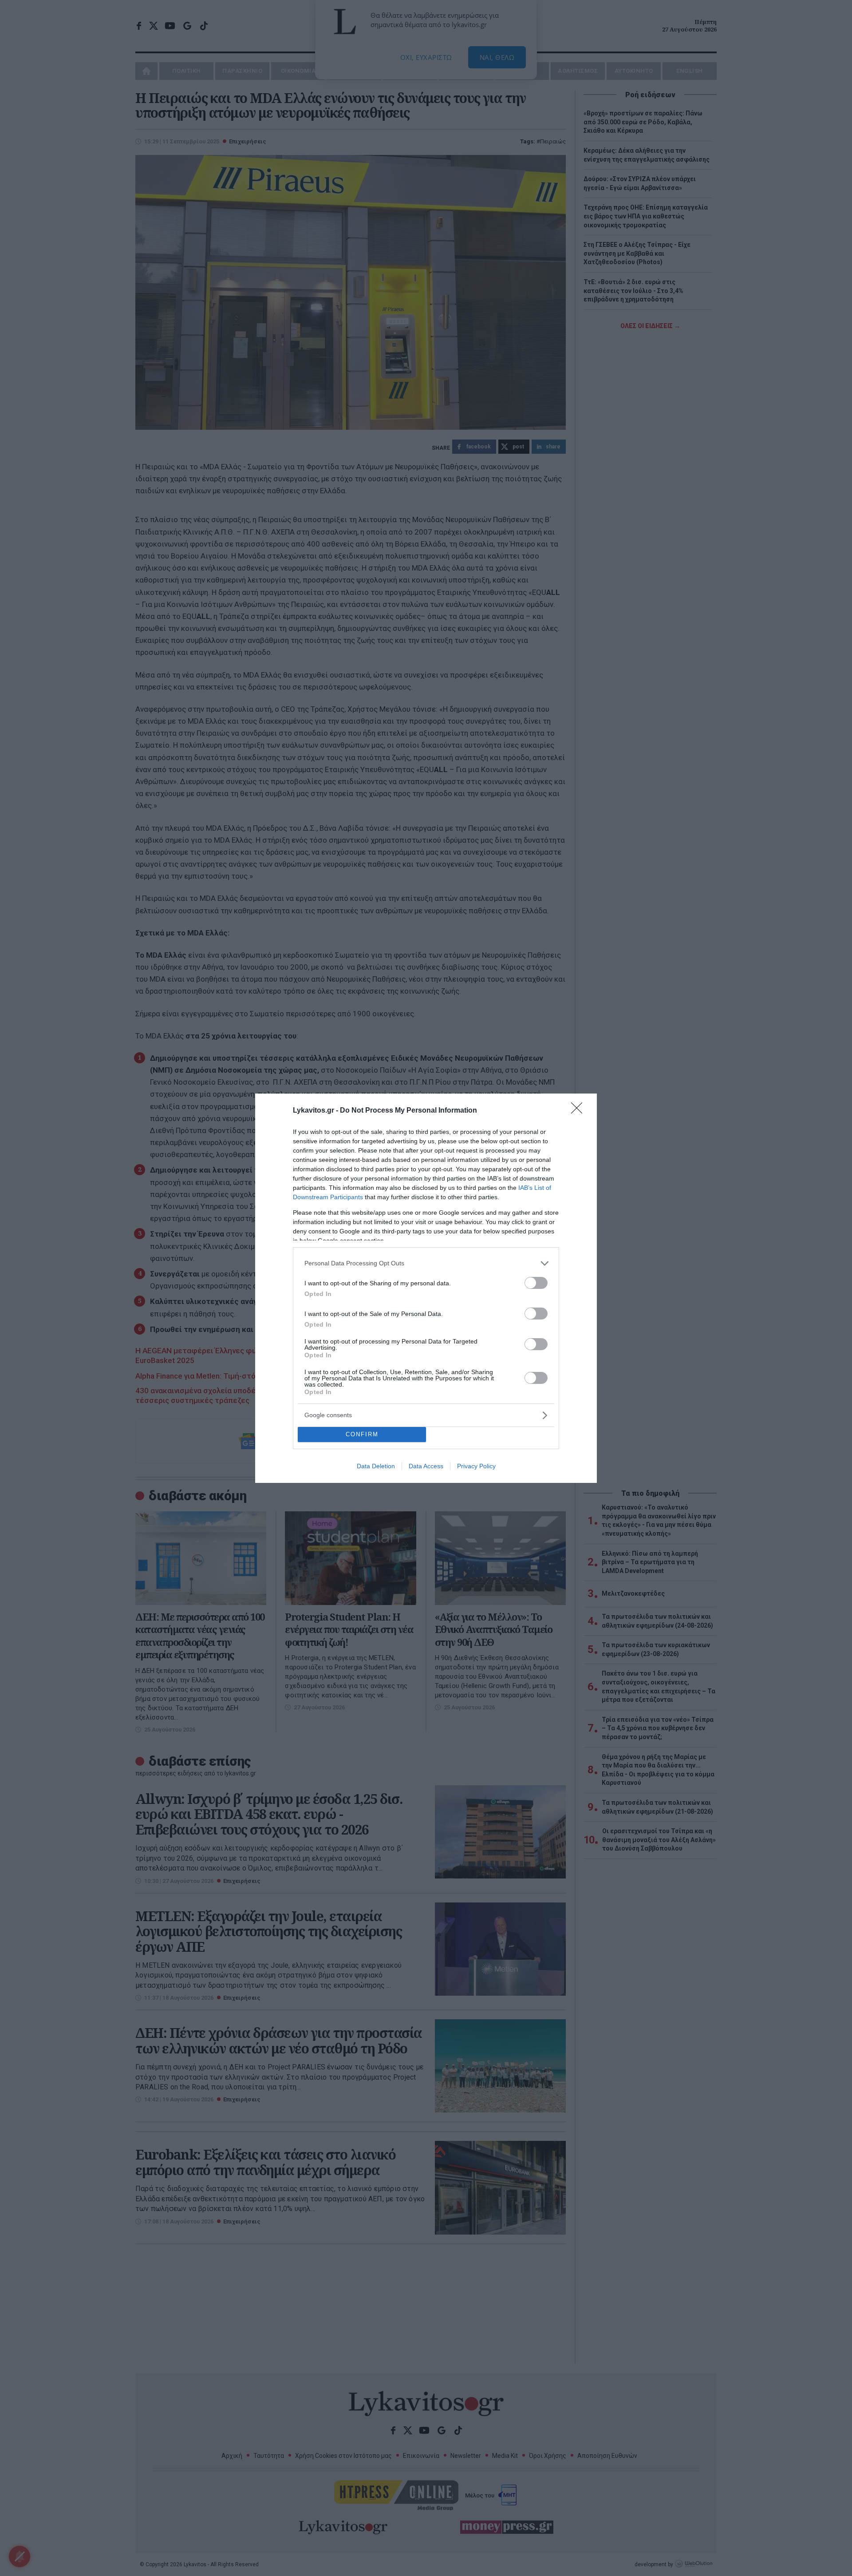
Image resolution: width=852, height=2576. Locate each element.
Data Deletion (376, 1466)
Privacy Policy (476, 1466)
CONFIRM (362, 1434)
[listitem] (426, 1263)
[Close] (580, 1111)
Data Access (426, 1466)
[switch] (536, 1283)
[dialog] (426, 1288)
